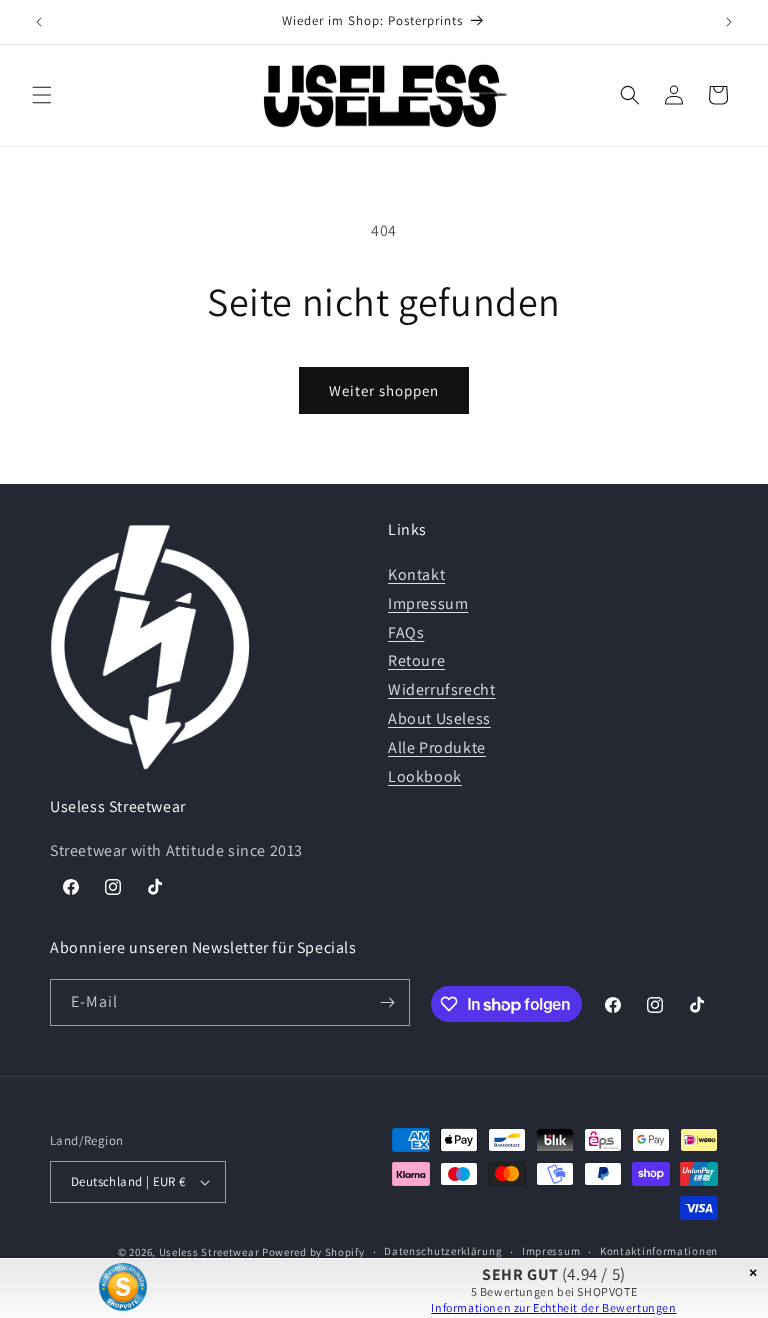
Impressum (428, 603)
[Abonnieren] (387, 1002)
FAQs (406, 632)
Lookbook (425, 776)
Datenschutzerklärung (443, 1251)
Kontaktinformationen (659, 1251)
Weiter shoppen (384, 390)
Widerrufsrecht (441, 689)
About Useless (439, 718)
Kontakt (416, 574)
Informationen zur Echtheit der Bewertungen (553, 1307)
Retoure (416, 660)
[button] (42, 95)
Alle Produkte (437, 747)
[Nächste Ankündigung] (729, 22)
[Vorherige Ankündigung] (39, 22)
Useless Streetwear (209, 1252)
